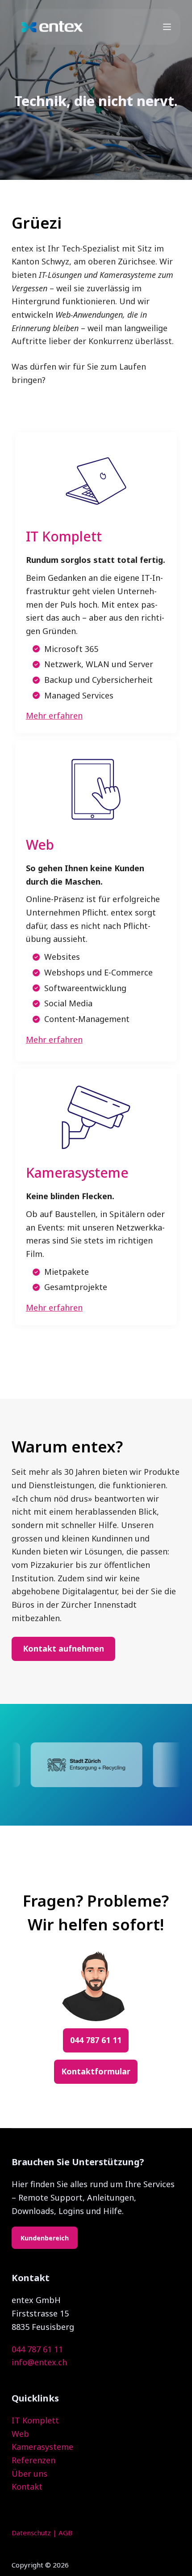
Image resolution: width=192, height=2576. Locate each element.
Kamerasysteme (42, 2447)
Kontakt (27, 2487)
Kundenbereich (45, 2238)
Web (20, 2434)
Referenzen (33, 2460)
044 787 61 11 (37, 2349)
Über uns (29, 2474)
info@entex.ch (39, 2362)
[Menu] (167, 27)
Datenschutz (31, 2533)
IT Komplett (35, 2420)
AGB (65, 2533)
